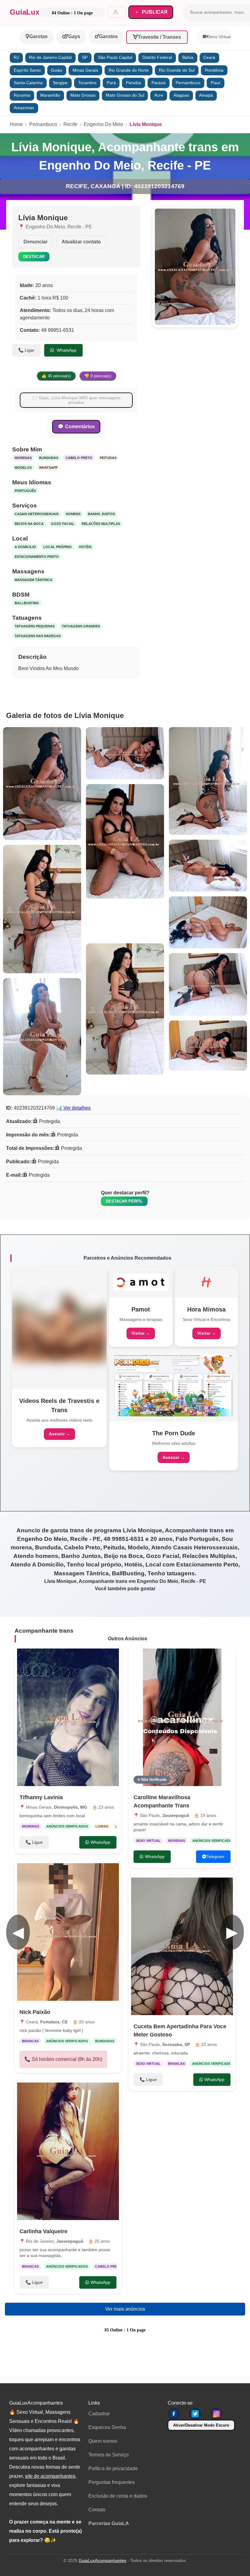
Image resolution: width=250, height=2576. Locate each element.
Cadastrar (99, 2414)
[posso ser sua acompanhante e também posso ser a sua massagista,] (68, 2151)
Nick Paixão (35, 2012)
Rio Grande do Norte (129, 70)
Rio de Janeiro (40, 2241)
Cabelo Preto (79, 458)
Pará (111, 83)
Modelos (23, 468)
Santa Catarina (28, 83)
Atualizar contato (81, 242)
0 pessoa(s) (98, 376)
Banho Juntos (101, 514)
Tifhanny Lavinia (41, 1797)
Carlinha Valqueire (43, 2231)
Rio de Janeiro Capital (50, 57)
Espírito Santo (27, 70)
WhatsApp (66, 350)
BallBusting (27, 603)
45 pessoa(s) (56, 376)
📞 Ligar (26, 350)
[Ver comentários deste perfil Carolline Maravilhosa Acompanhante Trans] (193, 1657)
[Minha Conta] (117, 12)
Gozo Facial (63, 524)
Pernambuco (188, 83)
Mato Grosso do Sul (125, 95)
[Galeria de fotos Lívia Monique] (42, 784)
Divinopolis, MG (71, 1807)
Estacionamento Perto (37, 557)
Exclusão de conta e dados (118, 2496)
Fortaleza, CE (54, 2022)
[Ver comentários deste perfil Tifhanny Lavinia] (79, 1657)
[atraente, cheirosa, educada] (182, 1946)
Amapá (206, 95)
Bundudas (49, 458)
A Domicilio (25, 547)
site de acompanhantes (50, 2476)
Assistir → (59, 1434)
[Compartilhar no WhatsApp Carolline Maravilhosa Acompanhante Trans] (224, 1657)
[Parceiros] (59, 1328)
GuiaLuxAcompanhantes (102, 2560)
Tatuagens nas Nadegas (38, 636)
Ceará (209, 57)
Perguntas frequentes (112, 2482)
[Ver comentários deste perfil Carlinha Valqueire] (76, 2091)
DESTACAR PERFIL (124, 1201)
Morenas (23, 458)
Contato (97, 2510)
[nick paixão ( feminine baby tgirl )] (68, 1932)
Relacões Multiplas (101, 524)
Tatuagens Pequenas (35, 626)
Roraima (22, 95)
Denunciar (36, 242)
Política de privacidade (113, 2468)
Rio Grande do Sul (177, 70)
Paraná (159, 83)
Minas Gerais (85, 70)
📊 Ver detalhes (73, 1108)
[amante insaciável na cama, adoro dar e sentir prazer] (182, 1717)
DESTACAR (34, 257)
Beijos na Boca (29, 524)
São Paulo (150, 1815)
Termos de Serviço (109, 2455)
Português (25, 491)
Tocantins (87, 83)
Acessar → (174, 1457)
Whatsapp (48, 468)
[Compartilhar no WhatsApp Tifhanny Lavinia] (110, 1657)
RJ (16, 57)
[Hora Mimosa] (206, 1282)
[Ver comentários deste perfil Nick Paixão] (76, 1872)
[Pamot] (141, 1282)
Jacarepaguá (70, 2241)
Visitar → (141, 1333)
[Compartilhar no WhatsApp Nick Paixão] (110, 1872)
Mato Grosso (83, 95)
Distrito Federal (157, 57)
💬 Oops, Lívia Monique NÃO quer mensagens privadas (76, 400)
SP (85, 57)
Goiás (57, 70)
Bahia (188, 57)
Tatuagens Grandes (81, 626)
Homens (73, 514)
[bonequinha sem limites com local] (68, 1717)
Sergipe (60, 83)
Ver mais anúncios (125, 2309)
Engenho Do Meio (104, 124)
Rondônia (214, 70)
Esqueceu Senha (107, 2427)
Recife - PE (80, 227)
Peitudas (108, 458)
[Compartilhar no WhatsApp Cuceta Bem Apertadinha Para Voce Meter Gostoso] (224, 1886)
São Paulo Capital (115, 57)
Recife (70, 124)
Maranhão (50, 95)
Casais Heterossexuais (37, 514)
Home (16, 124)
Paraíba (134, 83)
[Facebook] (174, 2414)
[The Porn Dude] (174, 1385)
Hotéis (85, 547)
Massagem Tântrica (34, 580)
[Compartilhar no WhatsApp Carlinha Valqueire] (110, 2091)
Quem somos (103, 2441)
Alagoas (181, 95)
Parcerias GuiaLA (109, 2523)
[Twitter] (195, 2414)
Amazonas (24, 108)
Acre (159, 95)
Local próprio (57, 547)
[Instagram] (216, 2414)
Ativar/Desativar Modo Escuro (201, 2425)
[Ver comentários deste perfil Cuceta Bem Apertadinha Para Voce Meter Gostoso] (190, 1886)
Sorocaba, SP (176, 2044)
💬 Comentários (76, 427)
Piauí (216, 83)
